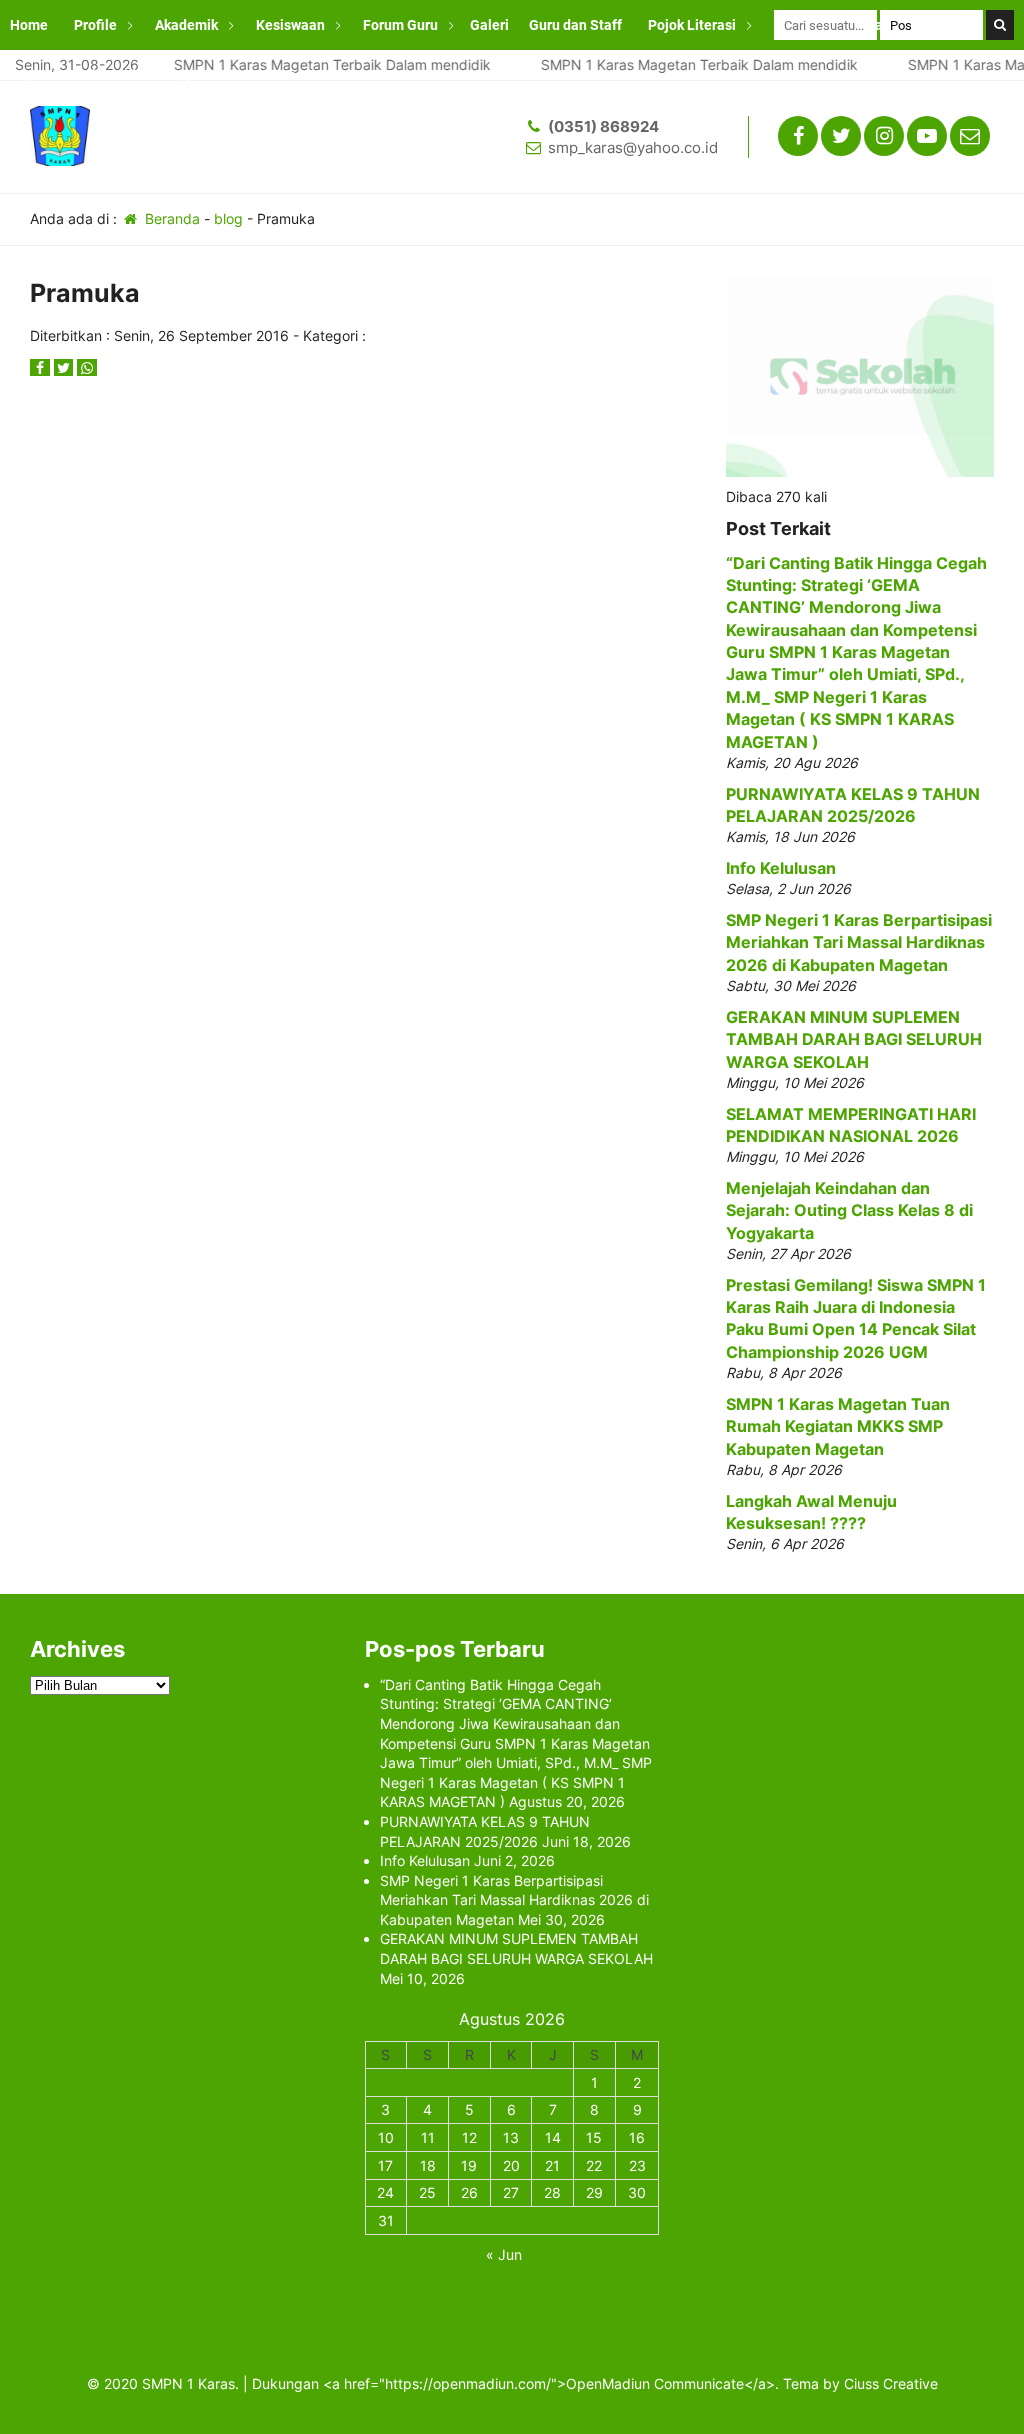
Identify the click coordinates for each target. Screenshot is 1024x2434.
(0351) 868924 (603, 126)
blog (228, 218)
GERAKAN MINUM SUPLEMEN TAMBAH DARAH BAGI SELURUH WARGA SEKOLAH (854, 1039)
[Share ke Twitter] (66, 367)
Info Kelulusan (781, 868)
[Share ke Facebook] (42, 367)
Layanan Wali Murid (73, 75)
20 (511, 2165)
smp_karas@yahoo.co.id (633, 147)
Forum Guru (400, 25)
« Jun (504, 2254)
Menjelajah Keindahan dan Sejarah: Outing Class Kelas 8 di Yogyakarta (849, 1210)
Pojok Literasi (692, 25)
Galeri (489, 25)
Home (29, 25)
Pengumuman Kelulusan (234, 75)
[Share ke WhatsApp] (87, 367)
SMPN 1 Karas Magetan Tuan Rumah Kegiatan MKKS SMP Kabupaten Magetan (838, 1426)
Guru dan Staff (575, 25)
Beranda (170, 218)
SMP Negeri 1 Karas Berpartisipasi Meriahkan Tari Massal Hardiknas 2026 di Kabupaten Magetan (859, 942)
